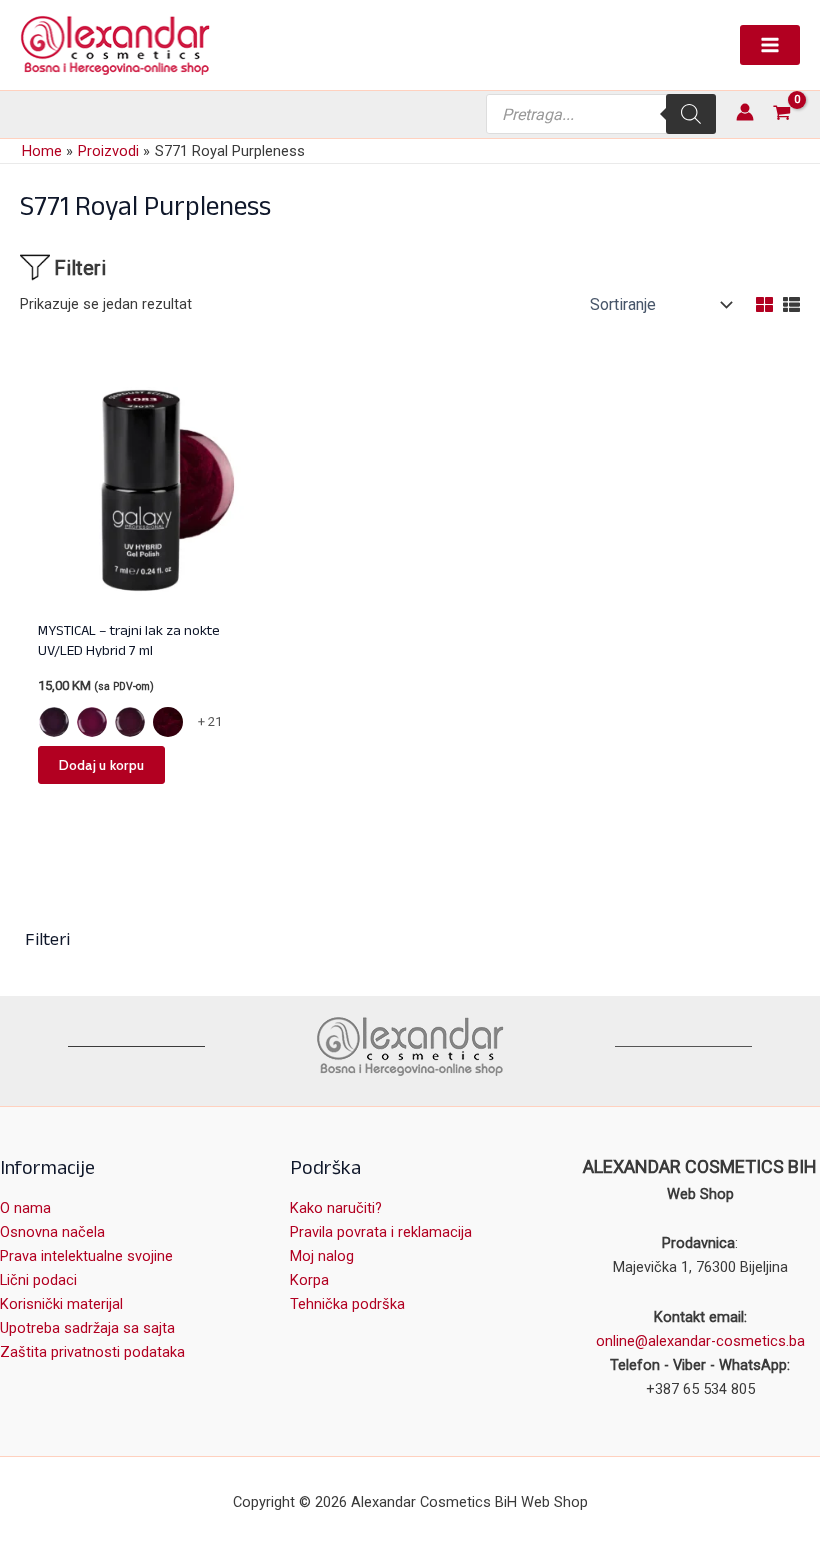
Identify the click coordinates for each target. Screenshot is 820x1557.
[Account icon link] (745, 112)
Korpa (309, 1280)
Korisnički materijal (61, 1304)
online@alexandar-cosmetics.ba (700, 1341)
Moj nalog (322, 1256)
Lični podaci (38, 1280)
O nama (25, 1208)
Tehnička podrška (347, 1304)
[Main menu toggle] (770, 45)
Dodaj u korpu (102, 765)
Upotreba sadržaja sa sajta (87, 1328)
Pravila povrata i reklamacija (381, 1232)
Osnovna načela (52, 1232)
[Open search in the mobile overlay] (601, 114)
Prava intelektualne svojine (86, 1256)
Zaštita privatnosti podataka (92, 1352)
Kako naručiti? (336, 1208)
